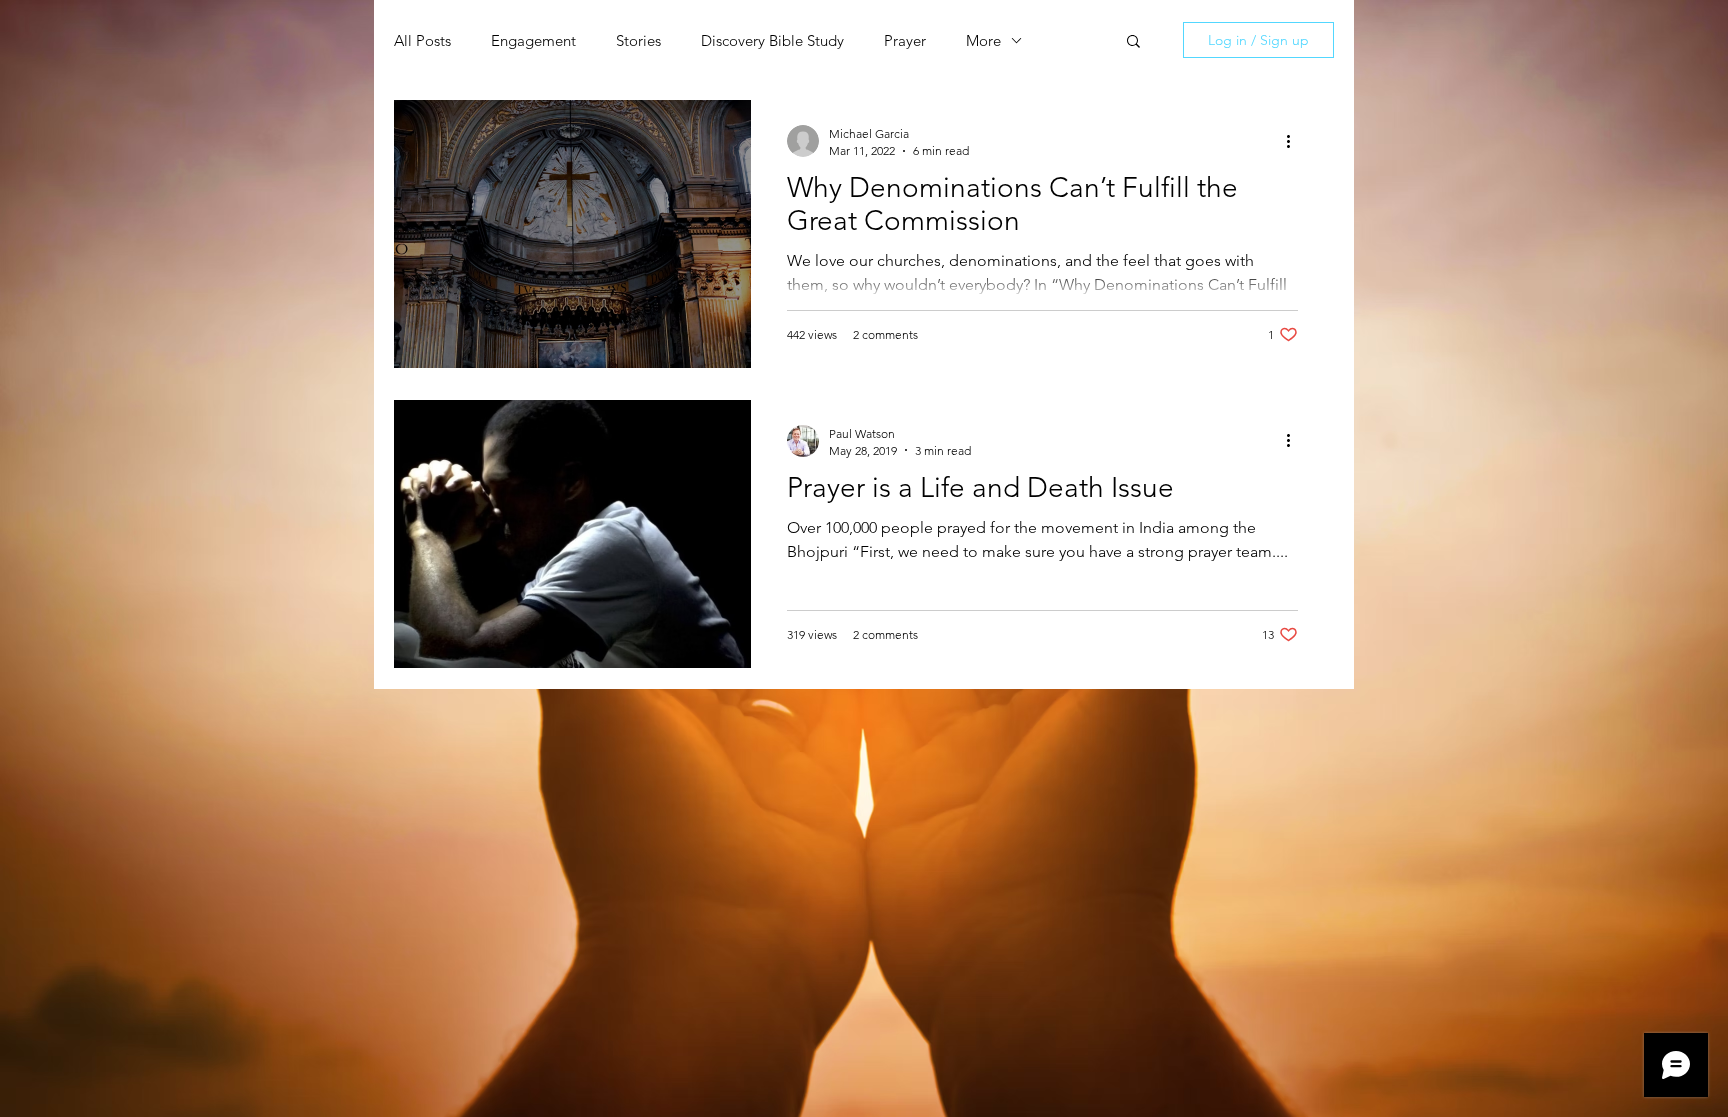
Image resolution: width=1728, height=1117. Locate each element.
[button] (1133, 42)
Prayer (905, 40)
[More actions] (1295, 141)
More (983, 40)
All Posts (422, 40)
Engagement (533, 40)
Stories (638, 40)
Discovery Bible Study (772, 40)
